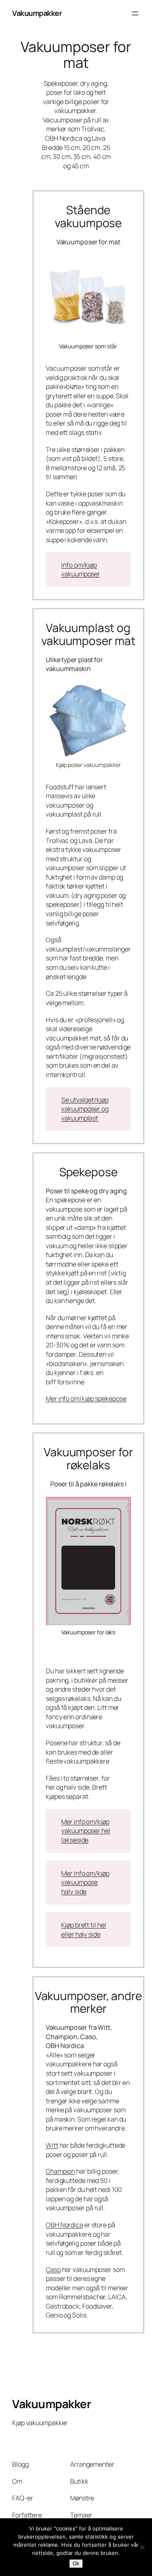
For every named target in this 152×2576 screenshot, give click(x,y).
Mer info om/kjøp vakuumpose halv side (85, 1882)
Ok (76, 2564)
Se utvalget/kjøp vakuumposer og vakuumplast (85, 1109)
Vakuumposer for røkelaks (88, 1459)
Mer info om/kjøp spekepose (86, 1399)
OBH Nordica (64, 2225)
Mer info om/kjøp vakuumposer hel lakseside (86, 1831)
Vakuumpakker (37, 13)
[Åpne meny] (135, 13)
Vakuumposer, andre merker (88, 2002)
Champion (60, 2171)
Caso (53, 2270)
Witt (52, 2145)
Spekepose (88, 1172)
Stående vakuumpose (88, 216)
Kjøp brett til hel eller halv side (83, 1930)
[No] (142, 2547)
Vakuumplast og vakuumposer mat (88, 634)
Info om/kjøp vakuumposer (81, 570)
